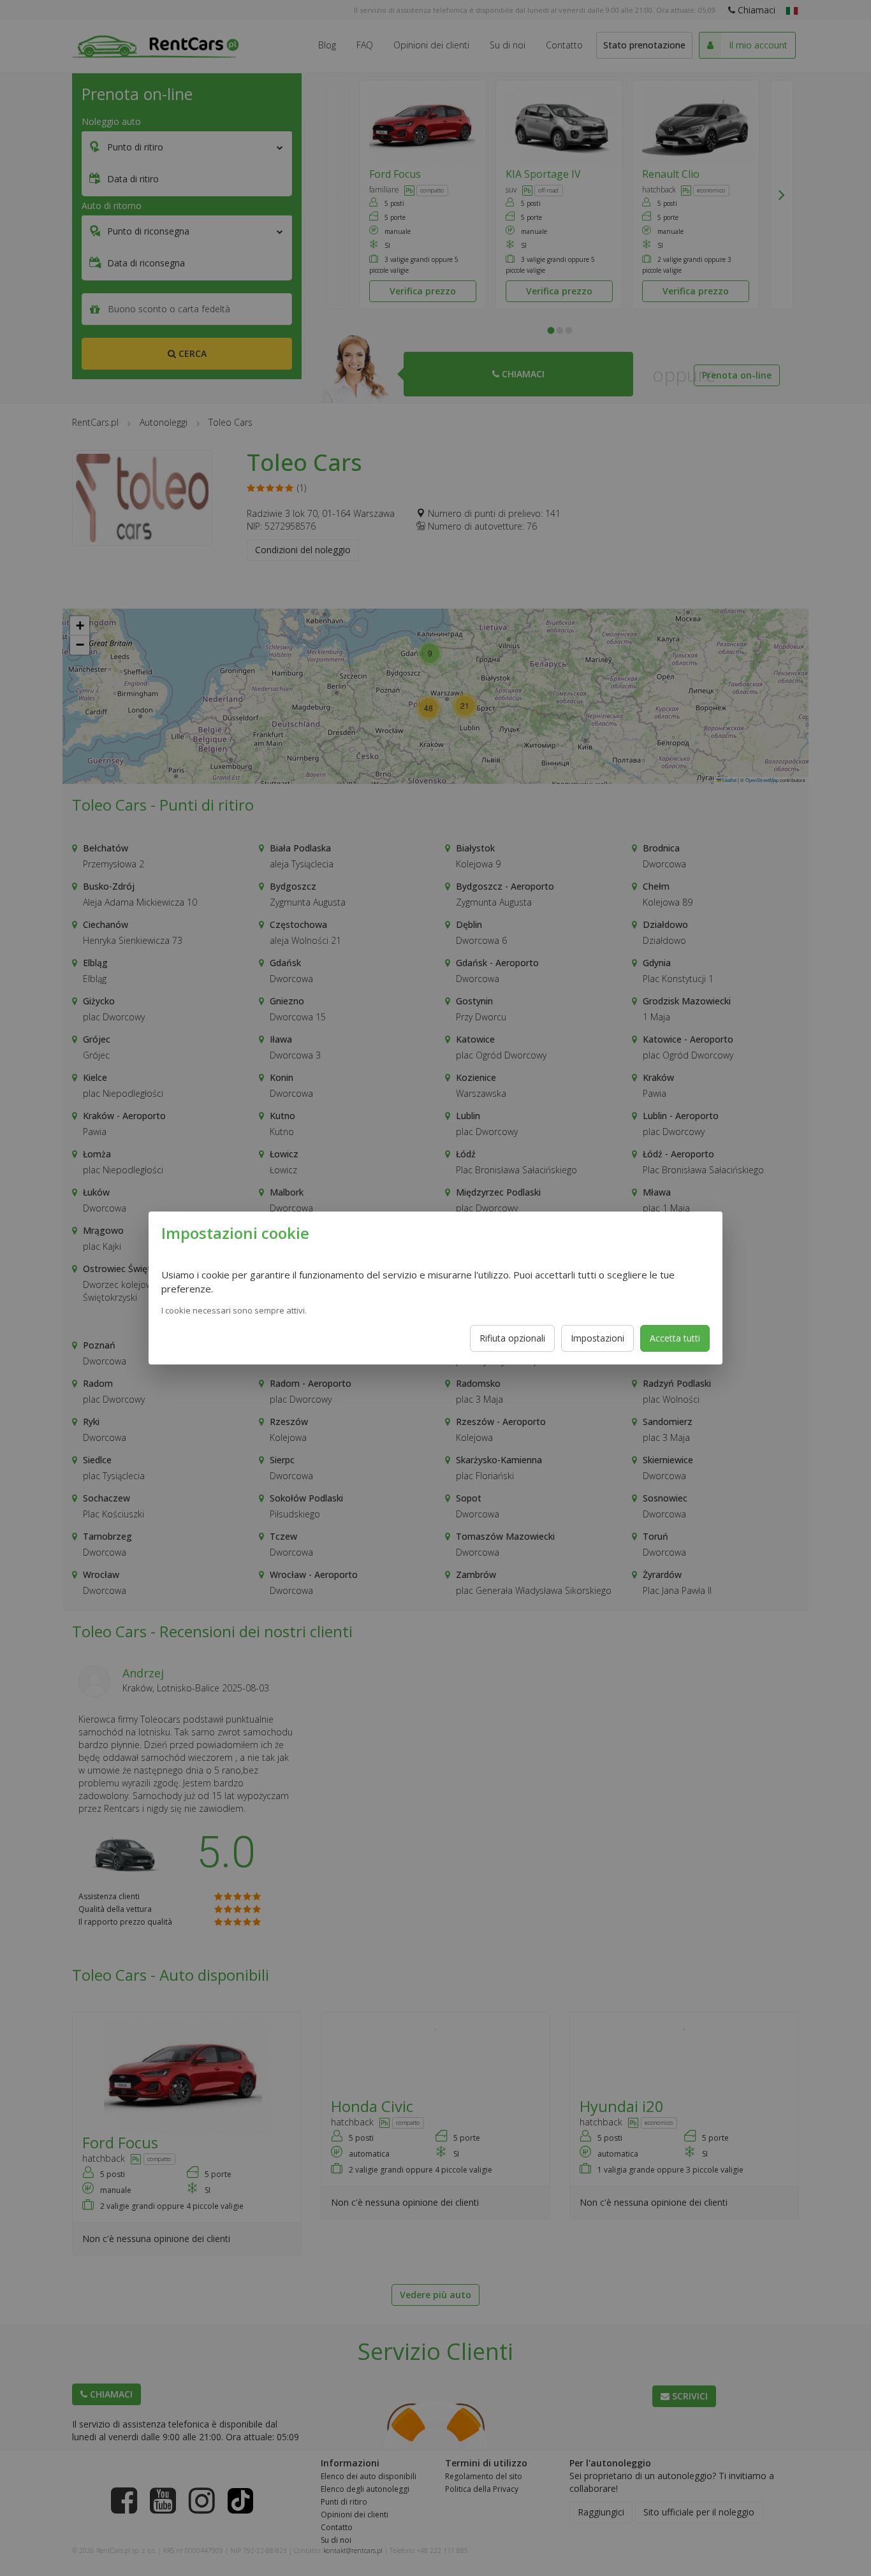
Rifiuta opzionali (512, 1338)
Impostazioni (597, 1338)
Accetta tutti (675, 1338)
